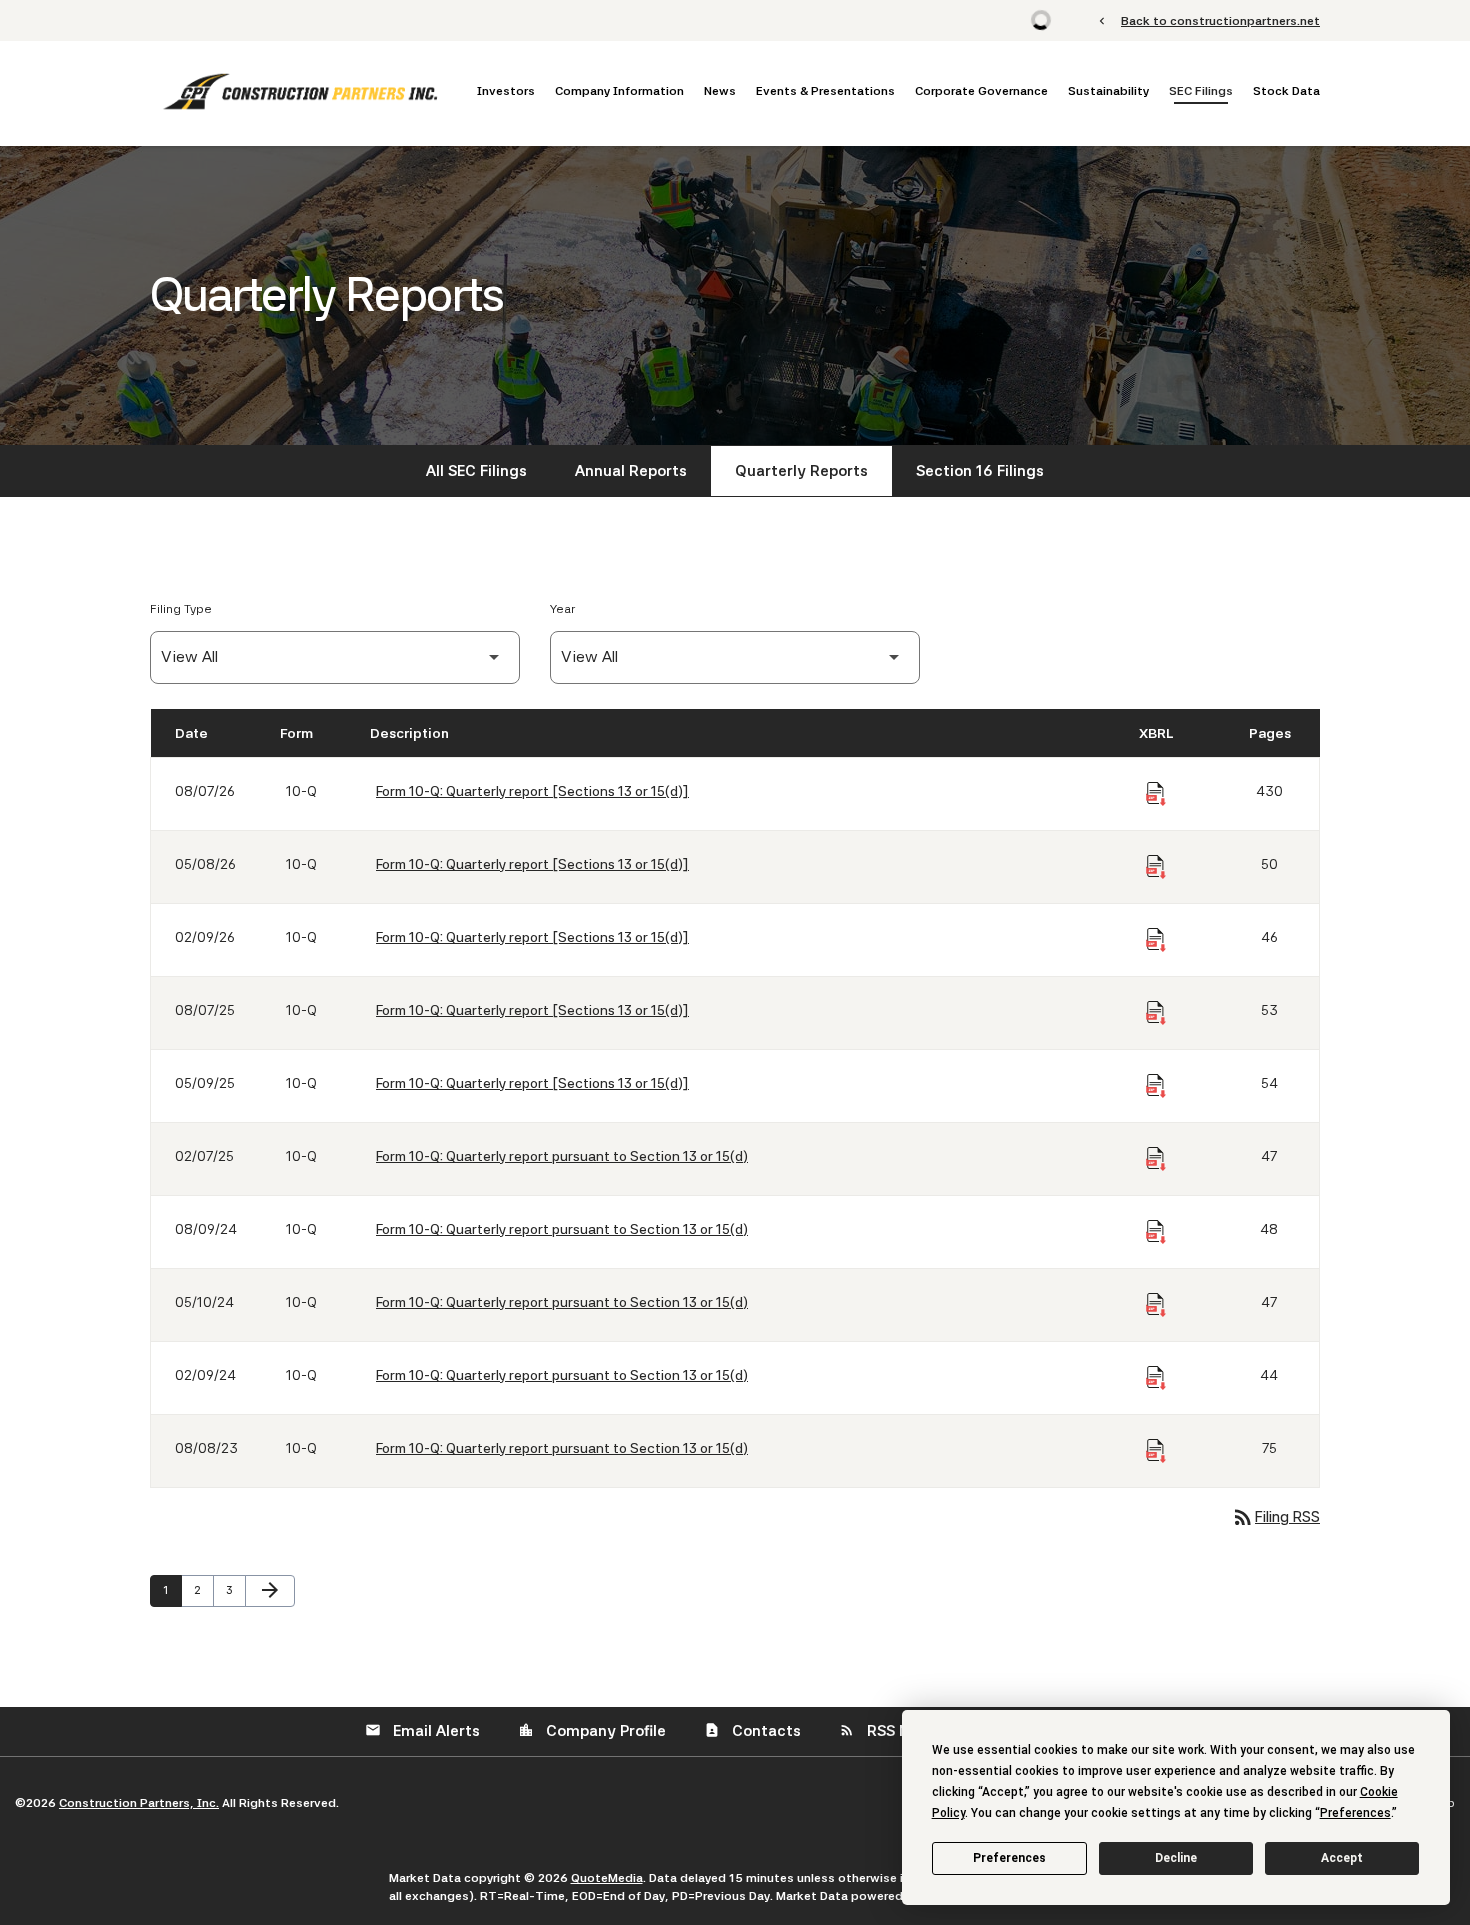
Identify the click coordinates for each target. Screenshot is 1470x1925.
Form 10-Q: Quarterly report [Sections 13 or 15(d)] (532, 791)
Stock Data (1286, 91)
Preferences (1009, 1858)
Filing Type (181, 609)
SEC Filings (1201, 91)
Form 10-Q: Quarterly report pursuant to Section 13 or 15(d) (562, 1156)
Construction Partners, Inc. (139, 1803)
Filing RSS (1275, 1517)
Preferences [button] (1355, 1813)
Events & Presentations (825, 91)
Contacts (752, 1731)
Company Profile (592, 1731)
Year (562, 609)
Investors (506, 91)
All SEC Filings (476, 471)
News (720, 91)
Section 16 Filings (980, 471)
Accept (1342, 1858)
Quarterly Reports (801, 471)
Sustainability (1108, 91)
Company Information (619, 91)
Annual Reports (631, 471)
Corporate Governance (981, 91)
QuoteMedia (607, 1878)
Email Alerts (422, 1731)
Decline (1176, 1858)
